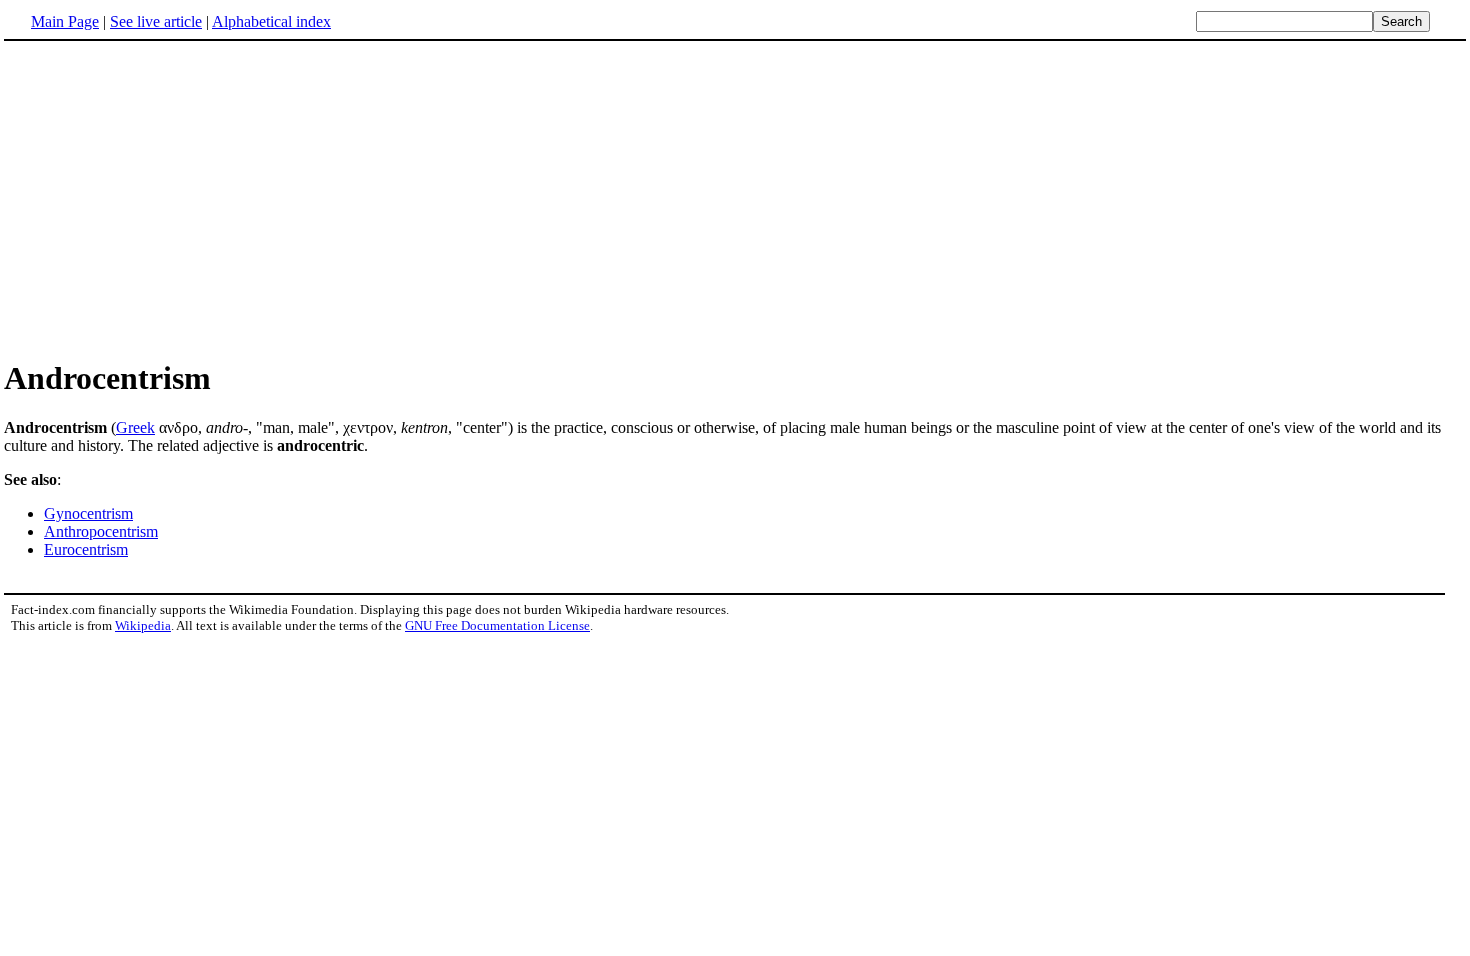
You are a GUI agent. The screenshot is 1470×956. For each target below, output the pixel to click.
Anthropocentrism (101, 531)
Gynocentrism (88, 513)
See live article (156, 21)
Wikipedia (143, 625)
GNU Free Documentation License (497, 625)
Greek (135, 427)
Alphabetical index (271, 21)
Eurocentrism (86, 549)
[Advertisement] (172, 199)
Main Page (65, 21)
